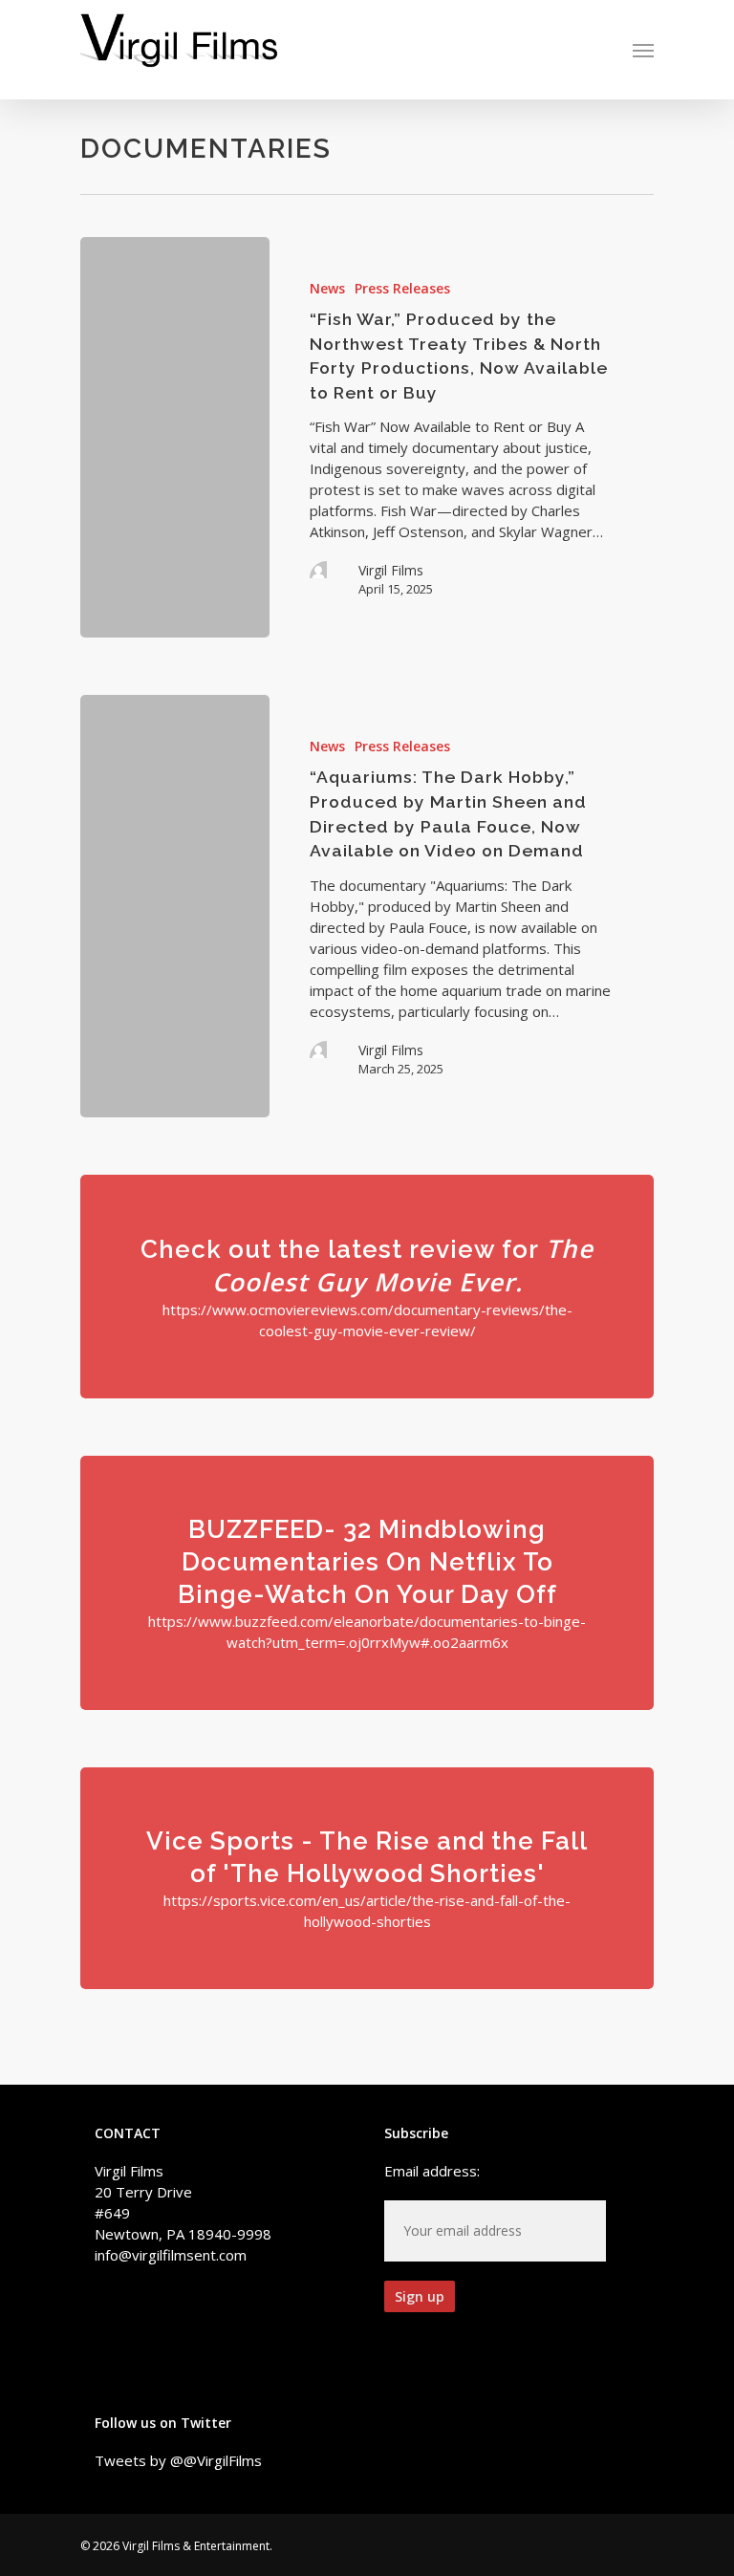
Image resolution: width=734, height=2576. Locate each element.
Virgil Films (391, 570)
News (327, 288)
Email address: (432, 2171)
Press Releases (402, 288)
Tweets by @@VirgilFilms (178, 2460)
